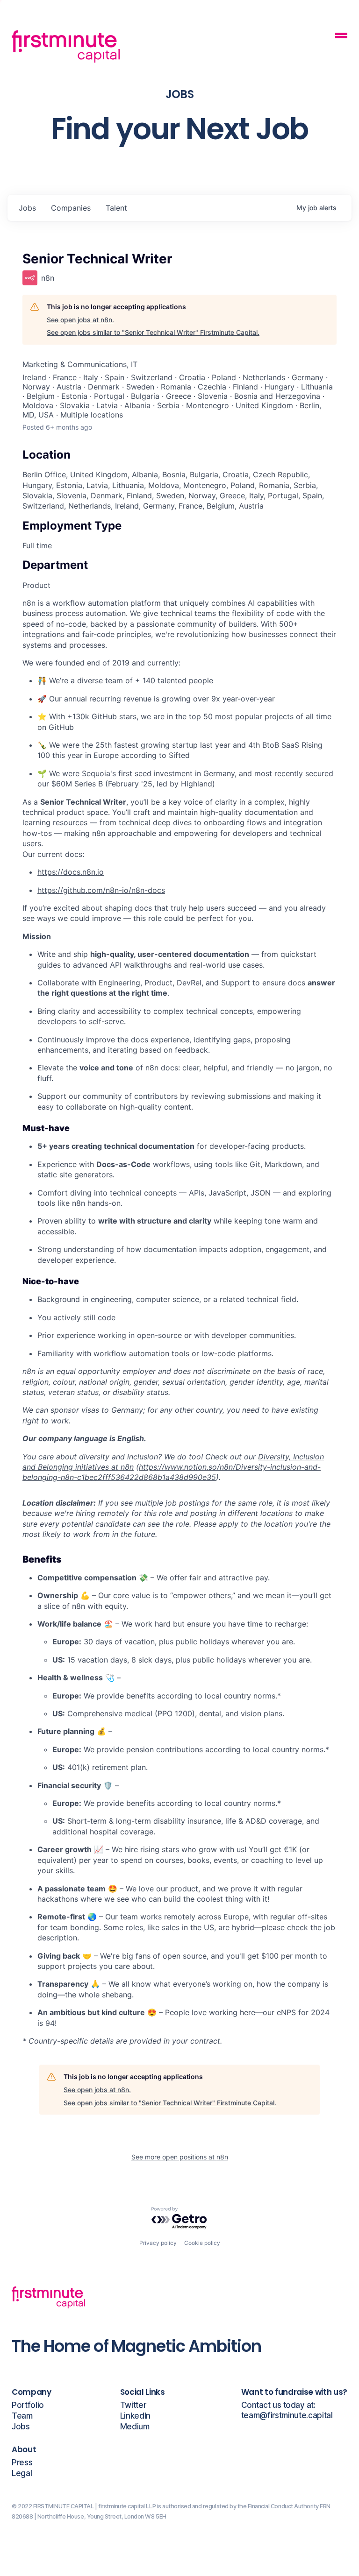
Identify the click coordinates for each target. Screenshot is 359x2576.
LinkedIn (135, 2416)
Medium (135, 2427)
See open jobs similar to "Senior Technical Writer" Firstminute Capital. (153, 332)
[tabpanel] (179, 1322)
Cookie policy (202, 2243)
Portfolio (28, 2405)
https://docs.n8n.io (71, 872)
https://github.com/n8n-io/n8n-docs (101, 890)
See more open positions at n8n (180, 2157)
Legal (22, 2473)
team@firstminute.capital (287, 2416)
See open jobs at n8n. (80, 320)
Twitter (133, 2405)
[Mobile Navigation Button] (341, 37)
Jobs (21, 2427)
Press (22, 2463)
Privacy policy (158, 2243)
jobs (27, 208)
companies (71, 208)
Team (22, 2416)
